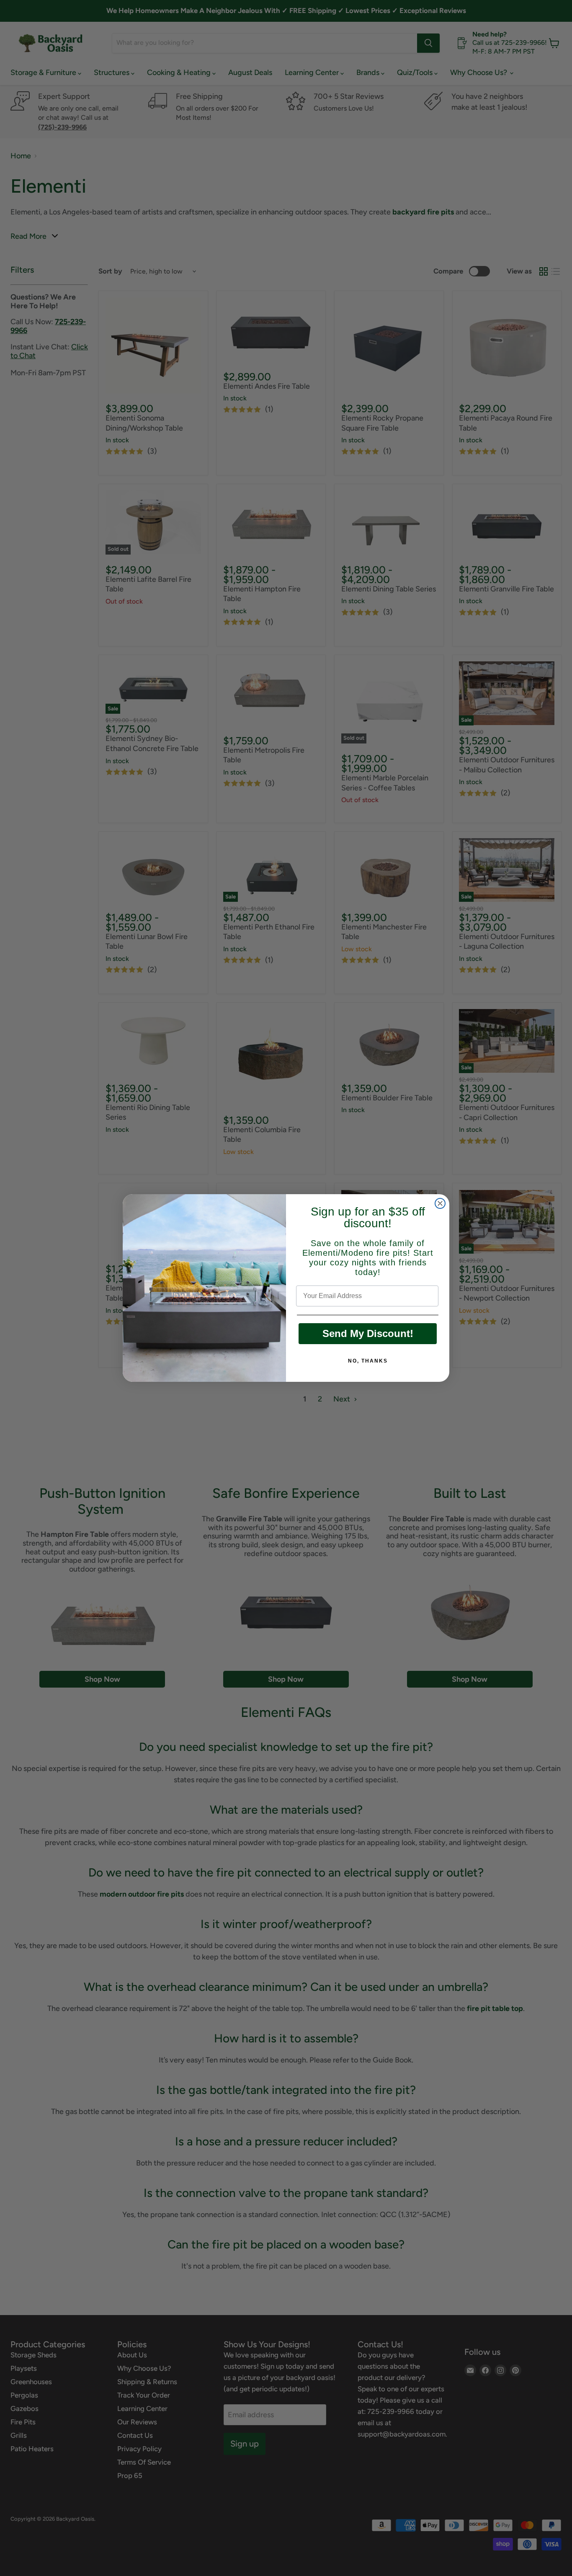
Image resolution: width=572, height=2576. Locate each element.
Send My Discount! (368, 1333)
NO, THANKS (368, 1361)
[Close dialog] (440, 1203)
